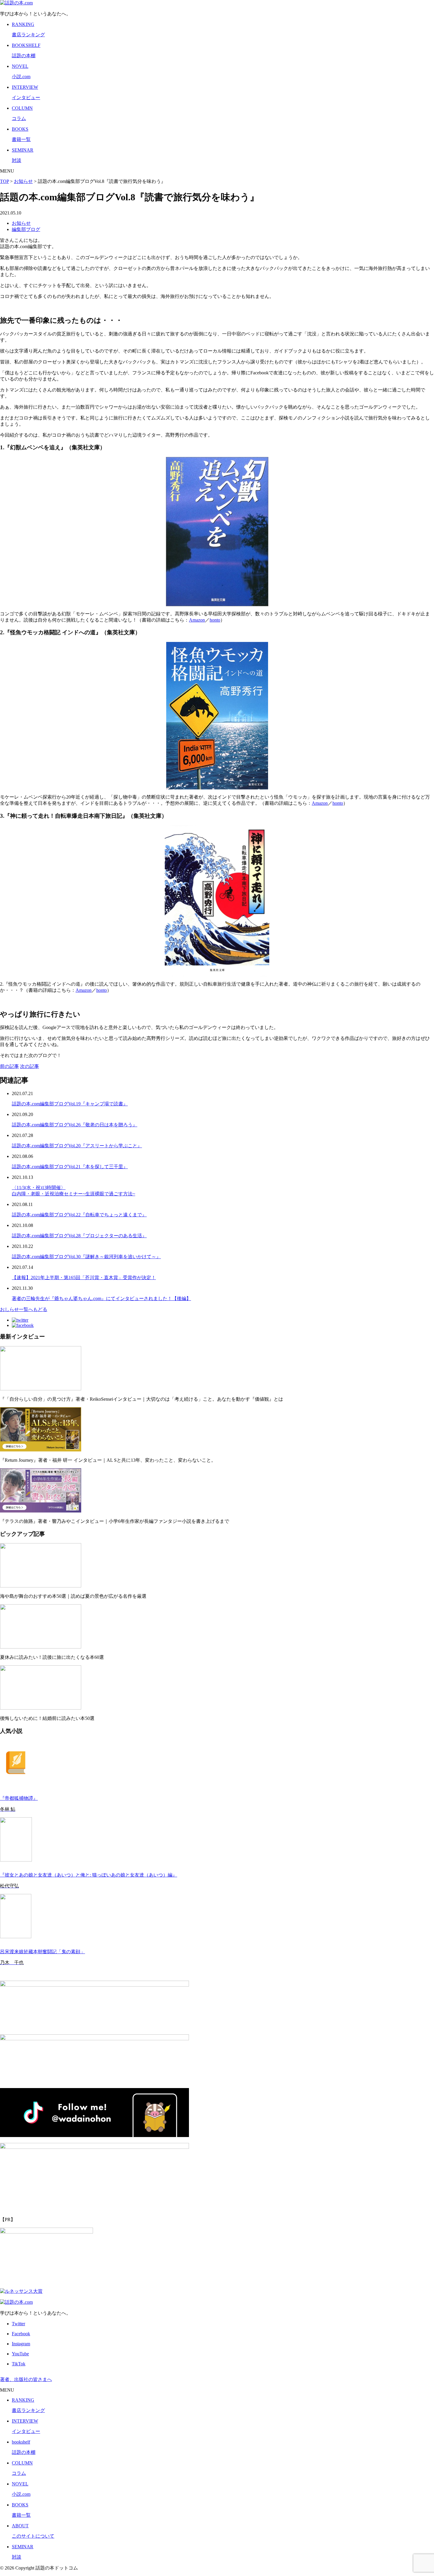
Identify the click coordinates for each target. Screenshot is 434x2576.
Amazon (197, 620)
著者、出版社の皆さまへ (26, 2379)
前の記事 (9, 1066)
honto (215, 620)
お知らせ (21, 223)
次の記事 (30, 1066)
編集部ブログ (26, 229)
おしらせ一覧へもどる (24, 1309)
